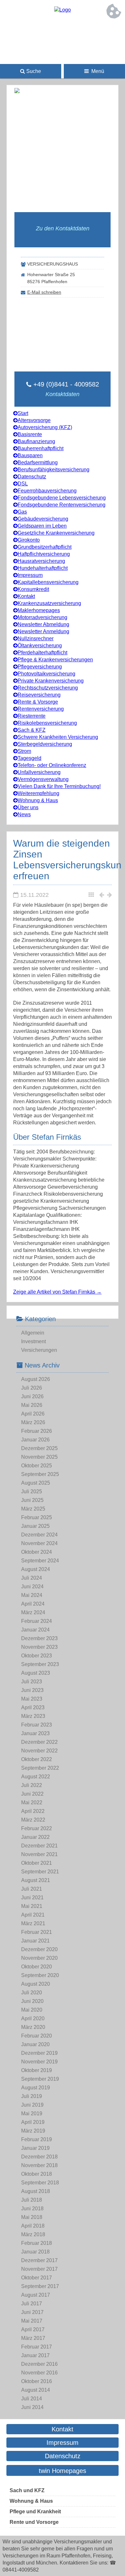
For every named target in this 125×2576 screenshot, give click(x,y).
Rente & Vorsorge (38, 702)
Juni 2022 (32, 1794)
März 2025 (33, 1509)
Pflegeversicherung (40, 667)
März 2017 (33, 2338)
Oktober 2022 (37, 1759)
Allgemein (33, 1333)
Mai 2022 (32, 1802)
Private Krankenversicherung (51, 681)
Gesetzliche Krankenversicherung (56, 533)
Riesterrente (32, 716)
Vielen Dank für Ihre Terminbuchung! (59, 786)
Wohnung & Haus (38, 800)
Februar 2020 (37, 2036)
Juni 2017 (32, 2312)
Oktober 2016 (37, 2381)
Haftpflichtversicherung (44, 554)
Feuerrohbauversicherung (47, 491)
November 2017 (39, 2269)
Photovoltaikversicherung (46, 674)
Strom (24, 751)
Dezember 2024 (39, 1535)
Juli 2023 (32, 1682)
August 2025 (36, 1483)
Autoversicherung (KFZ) (45, 427)
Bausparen (30, 455)
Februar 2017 (37, 2347)
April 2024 (33, 1604)
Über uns (28, 807)
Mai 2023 (32, 1699)
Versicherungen (39, 1350)
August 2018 (36, 2191)
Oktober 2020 (37, 1967)
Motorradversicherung (42, 617)
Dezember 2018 (39, 2157)
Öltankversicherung (40, 646)
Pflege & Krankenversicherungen (55, 660)
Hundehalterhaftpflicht (43, 568)
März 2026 (33, 1422)
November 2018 (39, 2165)
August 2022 (36, 1777)
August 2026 (36, 1379)
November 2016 (39, 2373)
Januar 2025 (35, 1526)
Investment (33, 1341)
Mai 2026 (32, 1405)
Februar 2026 (37, 1431)
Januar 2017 (35, 2355)
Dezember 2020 (39, 1949)
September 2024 (40, 1561)
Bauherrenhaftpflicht (41, 448)
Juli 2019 (32, 2096)
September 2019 (40, 2079)
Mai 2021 (32, 1906)
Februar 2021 (37, 1932)
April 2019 (33, 2122)
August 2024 (36, 1569)
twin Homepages (63, 2471)
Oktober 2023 (37, 1656)
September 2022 (40, 1768)
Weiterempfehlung (38, 793)
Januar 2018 (35, 2252)
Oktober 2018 (37, 2174)
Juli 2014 (32, 2399)
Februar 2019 (37, 2139)
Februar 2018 (37, 2243)
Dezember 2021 (39, 1846)
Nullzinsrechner (36, 638)
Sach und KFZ (27, 2490)
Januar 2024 (35, 1630)
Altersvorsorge (34, 420)
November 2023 (39, 1647)
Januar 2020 (35, 2044)
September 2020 (40, 1975)
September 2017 (40, 2286)
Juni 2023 (32, 1690)
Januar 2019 (35, 2148)
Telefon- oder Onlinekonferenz (52, 765)
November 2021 (39, 1854)
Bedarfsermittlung (38, 463)
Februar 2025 (37, 1517)
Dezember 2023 (39, 1638)
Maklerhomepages (39, 610)
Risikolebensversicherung (47, 723)
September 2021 (40, 1872)
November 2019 (39, 2062)
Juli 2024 (32, 1578)
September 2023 (40, 1664)
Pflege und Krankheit (35, 2512)
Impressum (30, 575)
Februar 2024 (37, 1621)
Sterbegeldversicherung (45, 744)
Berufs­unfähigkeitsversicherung (54, 470)
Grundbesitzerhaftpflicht (45, 547)
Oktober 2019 (37, 2070)
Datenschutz (32, 477)
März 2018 (33, 2234)
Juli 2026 (32, 1388)
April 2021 (33, 1915)
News (24, 814)
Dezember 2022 (39, 1742)
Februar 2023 (37, 1725)
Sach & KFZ (32, 730)
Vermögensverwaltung (43, 779)
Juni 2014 (32, 2407)
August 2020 (36, 1984)
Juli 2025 (32, 1491)
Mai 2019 (32, 2113)
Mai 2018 (32, 2217)
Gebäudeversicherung (43, 519)
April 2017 (33, 2329)
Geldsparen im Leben (42, 526)
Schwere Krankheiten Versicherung (58, 737)
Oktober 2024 (37, 1552)
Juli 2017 (32, 2304)
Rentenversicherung (41, 709)
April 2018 (33, 2226)
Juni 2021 (32, 1898)
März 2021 (33, 1923)
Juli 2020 (32, 1993)
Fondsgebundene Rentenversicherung (62, 505)
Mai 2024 (32, 1595)
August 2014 (36, 2390)
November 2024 (39, 1543)
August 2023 (36, 1673)
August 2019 (36, 2088)
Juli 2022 (32, 1785)
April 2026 (33, 1414)
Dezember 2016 (39, 2364)
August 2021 (36, 1880)
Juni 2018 (32, 2209)
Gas (22, 512)
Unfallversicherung (39, 772)
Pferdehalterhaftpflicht (42, 653)
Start (23, 413)
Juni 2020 (32, 2001)
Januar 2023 (35, 1733)
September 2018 (40, 2183)
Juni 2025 (32, 1500)
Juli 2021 (32, 1889)
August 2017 (36, 2295)
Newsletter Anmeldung (43, 631)
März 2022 (33, 1820)
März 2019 (33, 2131)
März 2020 (33, 2027)
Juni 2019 (32, 2105)
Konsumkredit (33, 589)
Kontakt (26, 596)
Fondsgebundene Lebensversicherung (62, 498)
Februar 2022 (37, 1828)
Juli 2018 (32, 2200)
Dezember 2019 (39, 2053)
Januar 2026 (35, 1440)
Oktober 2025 (37, 1466)
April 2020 (33, 2018)
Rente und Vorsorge (34, 2522)
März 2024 (33, 1612)
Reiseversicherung (39, 695)
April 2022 (33, 1811)
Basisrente (30, 434)
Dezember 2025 (39, 1448)
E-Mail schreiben (44, 292)
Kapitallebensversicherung (48, 582)
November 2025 (39, 1457)
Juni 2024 (32, 1587)
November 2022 (39, 1751)
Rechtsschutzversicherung (48, 688)
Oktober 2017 (37, 2278)
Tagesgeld (29, 758)
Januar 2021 (35, 1941)
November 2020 (39, 1958)
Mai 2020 (32, 2010)
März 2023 (33, 1716)
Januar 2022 (35, 1837)
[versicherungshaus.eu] (63, 10)
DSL (23, 484)
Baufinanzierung (36, 441)
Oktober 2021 (37, 1863)
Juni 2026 (32, 1396)
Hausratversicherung (41, 561)
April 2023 (33, 1707)
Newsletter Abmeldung (43, 624)
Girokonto (29, 540)
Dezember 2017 (39, 2260)
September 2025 (40, 1474)
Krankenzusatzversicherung (49, 603)
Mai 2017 (32, 2321)
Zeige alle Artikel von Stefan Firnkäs (57, 1292)
